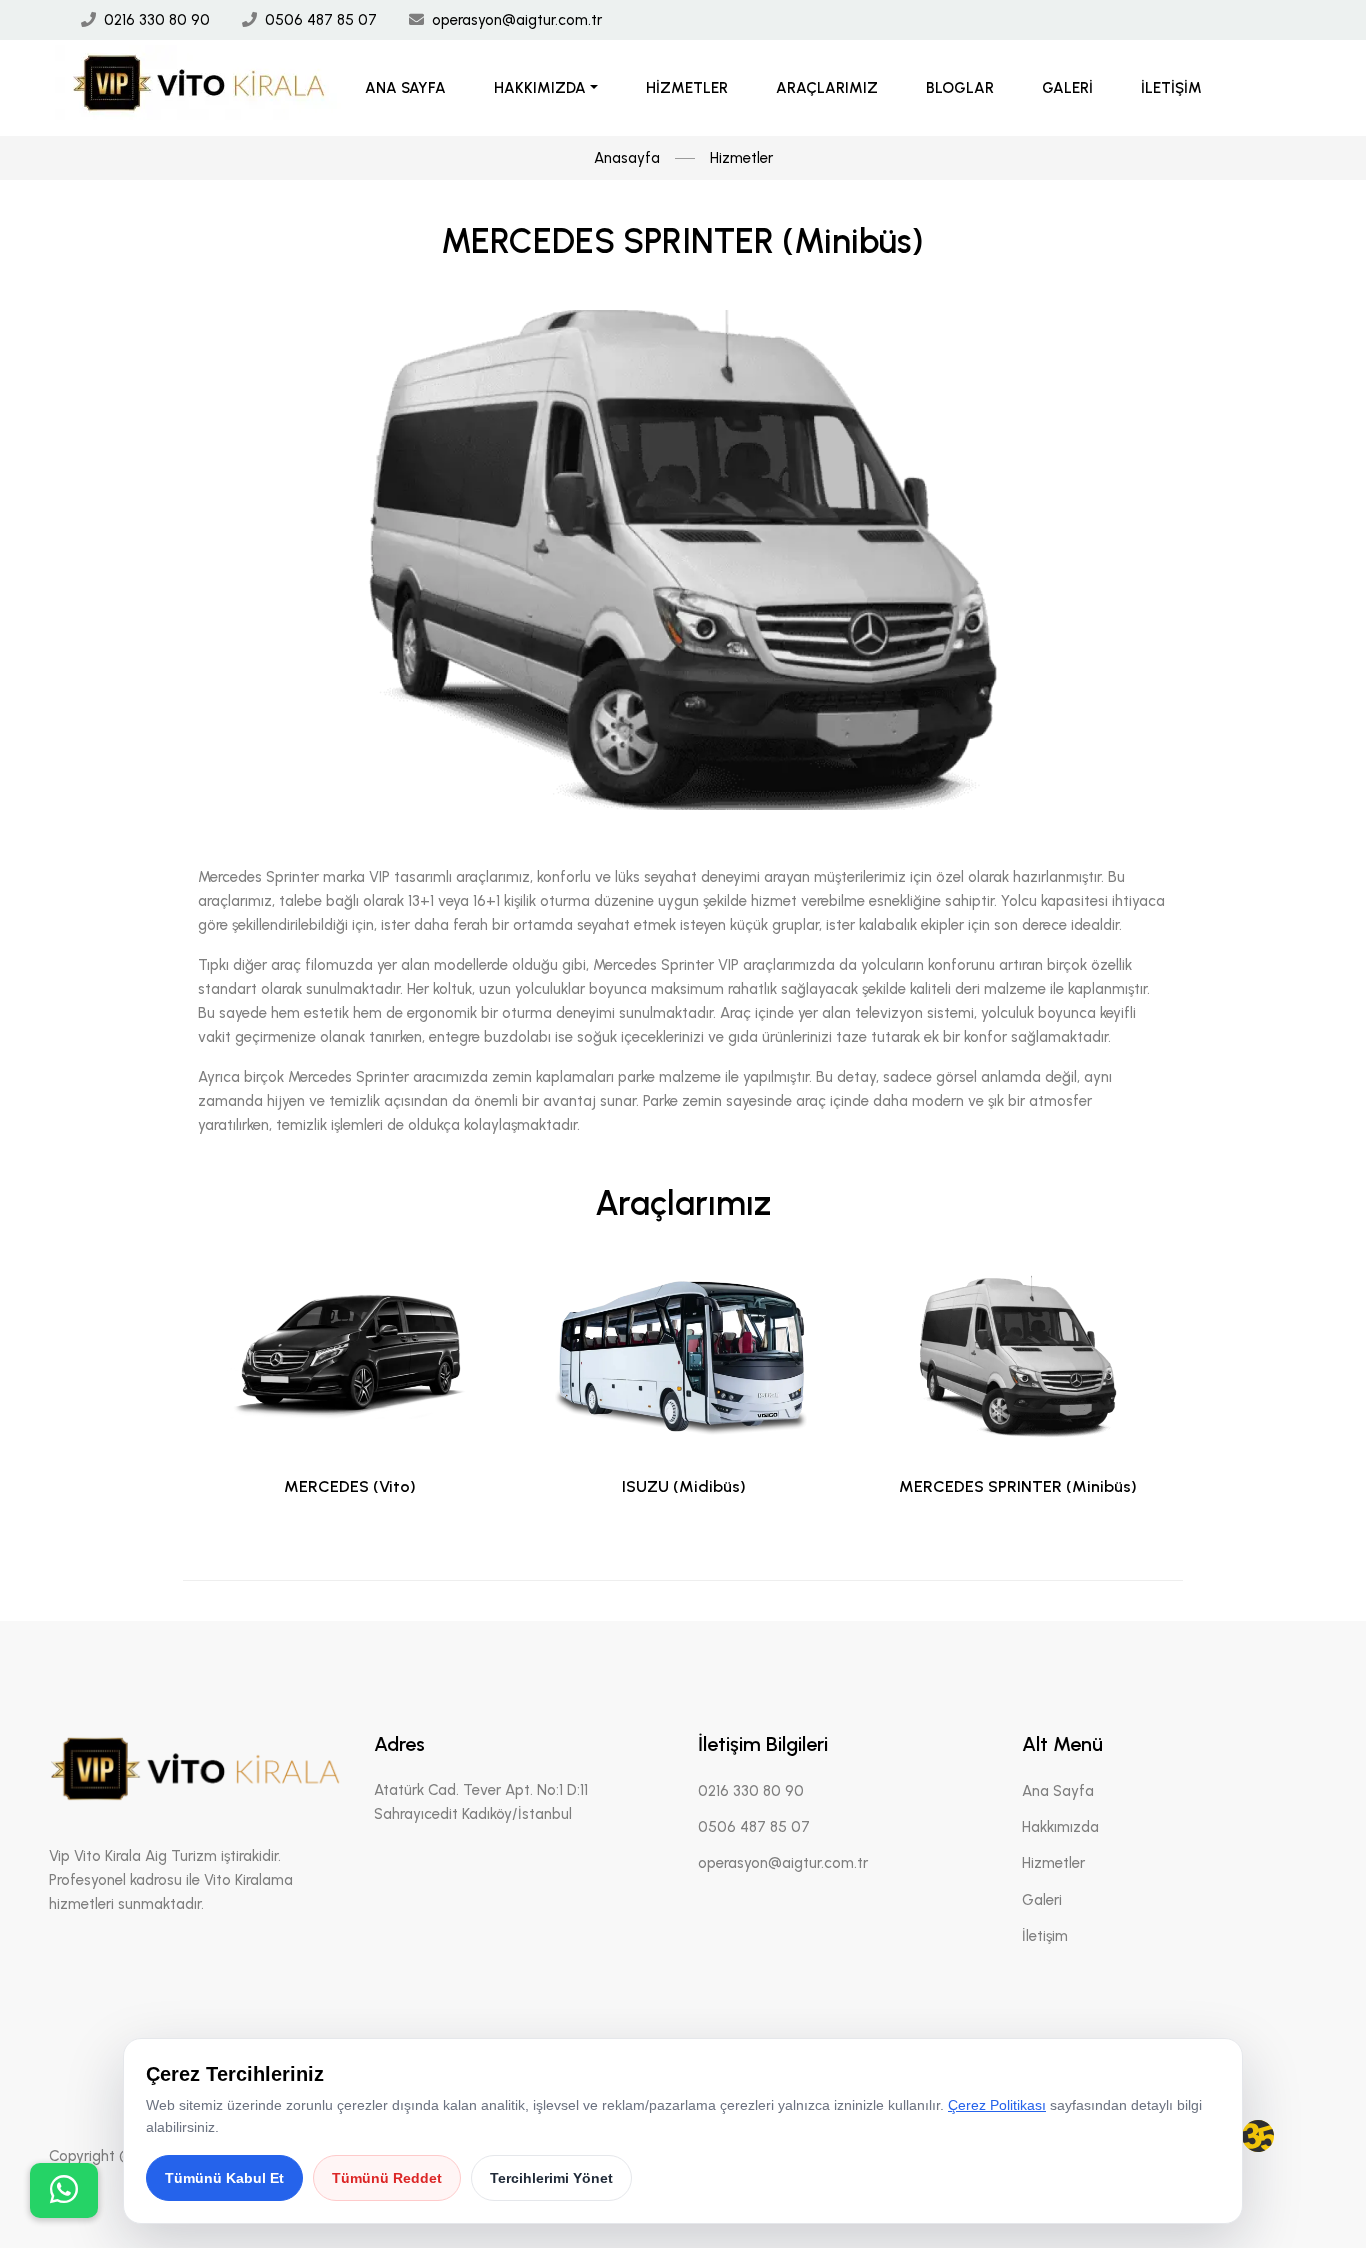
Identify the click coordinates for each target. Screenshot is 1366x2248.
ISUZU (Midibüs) (684, 1486)
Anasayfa (627, 158)
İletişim (1171, 88)
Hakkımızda (540, 88)
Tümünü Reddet (387, 2178)
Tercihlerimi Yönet (551, 2178)
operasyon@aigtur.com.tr (517, 20)
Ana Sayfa (405, 88)
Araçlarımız (827, 88)
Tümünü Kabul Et (224, 2178)
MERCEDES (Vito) (350, 1486)
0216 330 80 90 (157, 20)
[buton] (64, 2190)
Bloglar (960, 88)
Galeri (1067, 88)
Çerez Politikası (997, 2105)
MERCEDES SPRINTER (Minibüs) (1018, 1486)
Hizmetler (687, 88)
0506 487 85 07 (321, 20)
